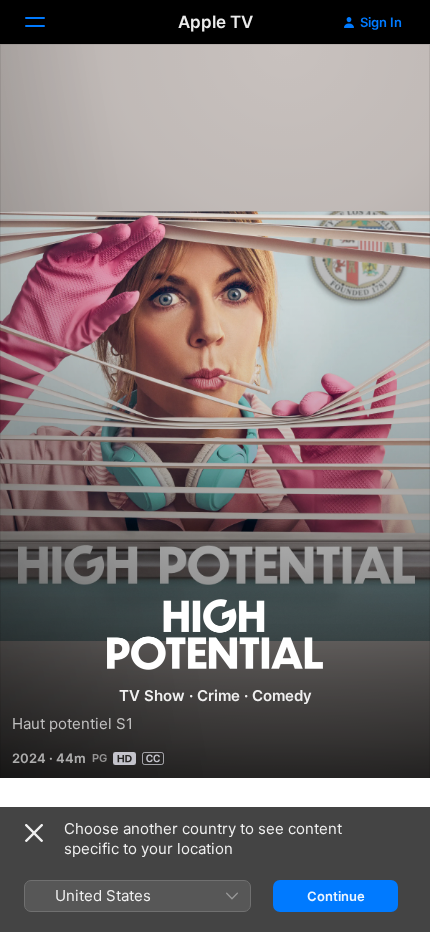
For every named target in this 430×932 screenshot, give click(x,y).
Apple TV (215, 22)
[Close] (34, 833)
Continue (336, 896)
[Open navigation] (47, 22)
